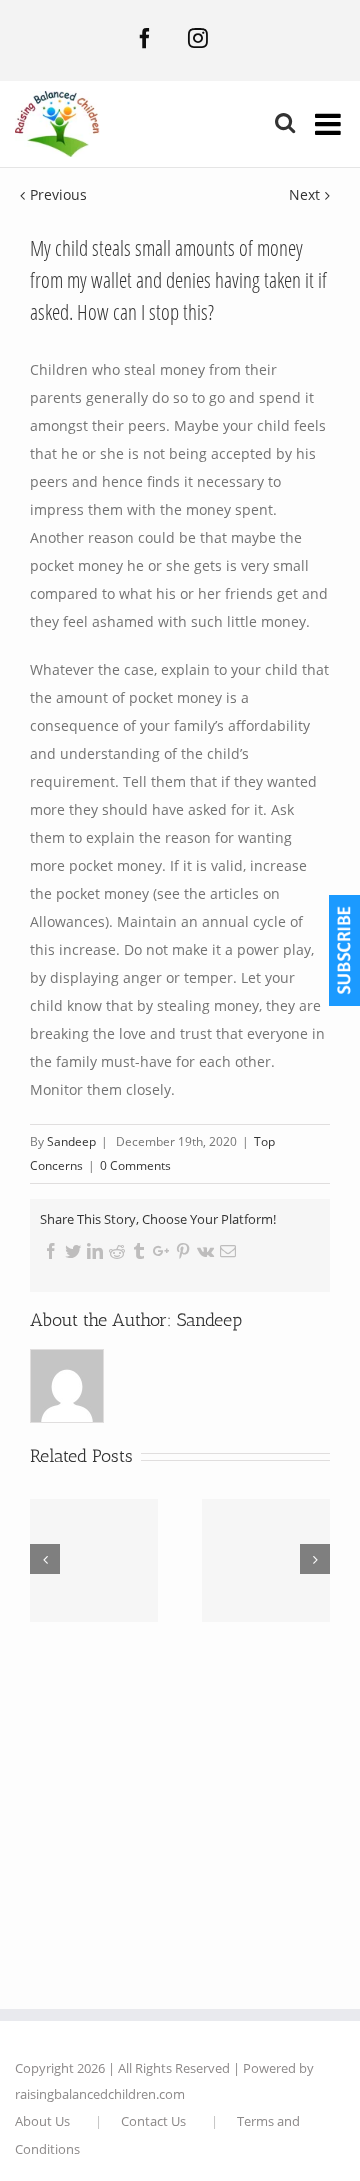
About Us (42, 2121)
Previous (58, 194)
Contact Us (153, 2121)
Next (304, 194)
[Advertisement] (180, 1809)
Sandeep (209, 1320)
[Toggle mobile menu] (330, 124)
